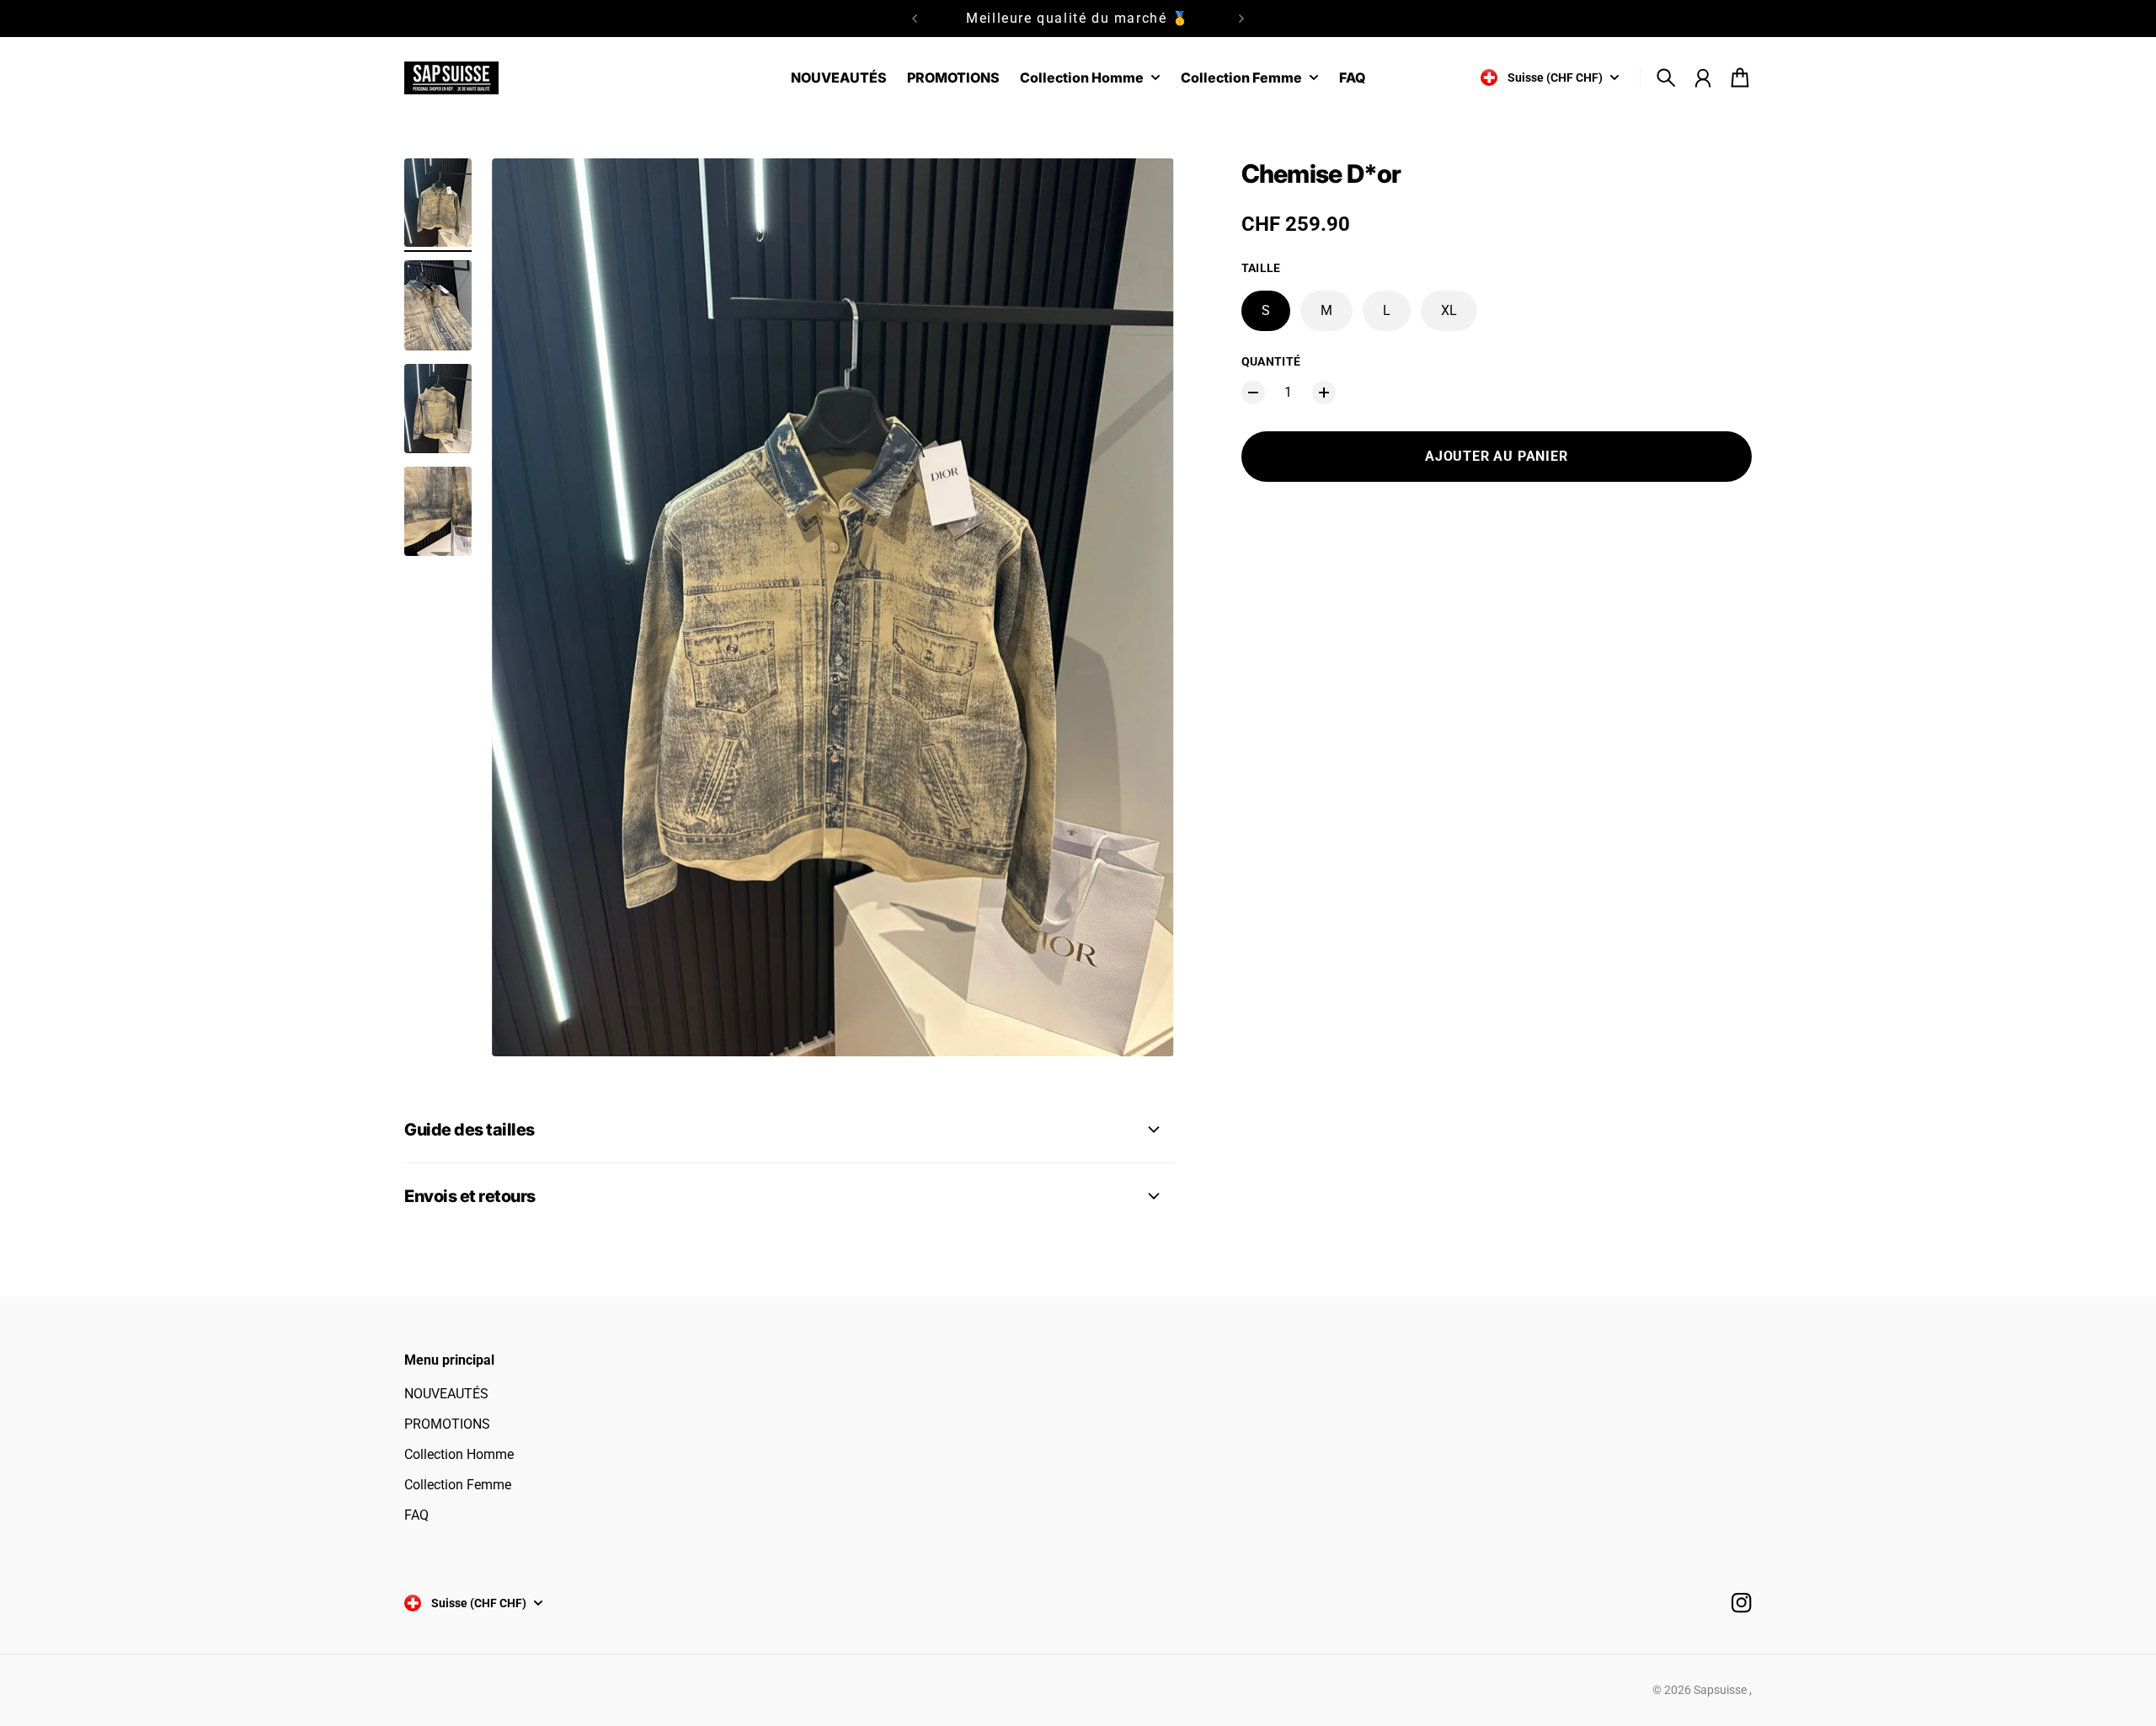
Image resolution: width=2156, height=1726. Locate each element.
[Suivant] (1241, 19)
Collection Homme (459, 1454)
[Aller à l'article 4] (438, 511)
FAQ (416, 1515)
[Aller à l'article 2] (438, 305)
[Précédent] (915, 19)
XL (1449, 310)
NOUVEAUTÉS (446, 1394)
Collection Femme (458, 1485)
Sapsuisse (1721, 1690)
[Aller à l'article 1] (438, 203)
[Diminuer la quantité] (1253, 393)
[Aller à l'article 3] (438, 409)
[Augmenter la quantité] (1324, 393)
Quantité (1271, 361)
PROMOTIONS (447, 1424)
